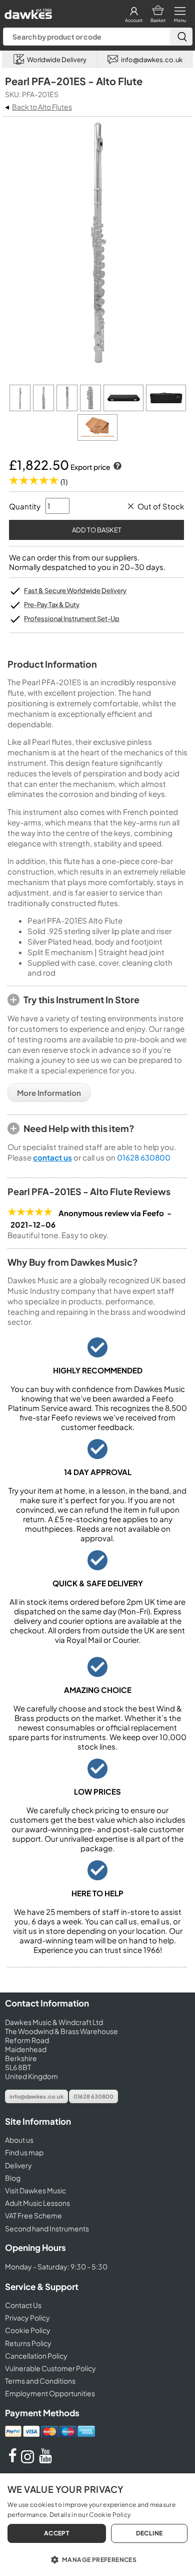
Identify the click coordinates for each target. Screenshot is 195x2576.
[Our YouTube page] (45, 2460)
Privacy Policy (27, 2318)
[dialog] (97, 2525)
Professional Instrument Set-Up (72, 619)
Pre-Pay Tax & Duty (52, 605)
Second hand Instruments (47, 2228)
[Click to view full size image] (21, 408)
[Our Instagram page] (29, 2460)
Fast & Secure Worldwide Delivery (75, 591)
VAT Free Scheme (33, 2215)
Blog (13, 2178)
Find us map (24, 2152)
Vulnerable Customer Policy (50, 2368)
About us (19, 2140)
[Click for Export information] (116, 467)
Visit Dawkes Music (35, 2190)
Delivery (18, 2165)
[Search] (181, 37)
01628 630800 (144, 1157)
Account (134, 20)
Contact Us (23, 2305)
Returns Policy (28, 2343)
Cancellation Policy (36, 2356)
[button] (97, 2559)
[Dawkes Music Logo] (27, 11)
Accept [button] (57, 2533)
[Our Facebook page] (12, 2460)
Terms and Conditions (40, 2381)
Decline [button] (149, 2533)
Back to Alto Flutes (42, 107)
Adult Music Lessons (37, 2203)
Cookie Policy (28, 2330)
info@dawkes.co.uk (36, 2096)
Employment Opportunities (50, 2393)
